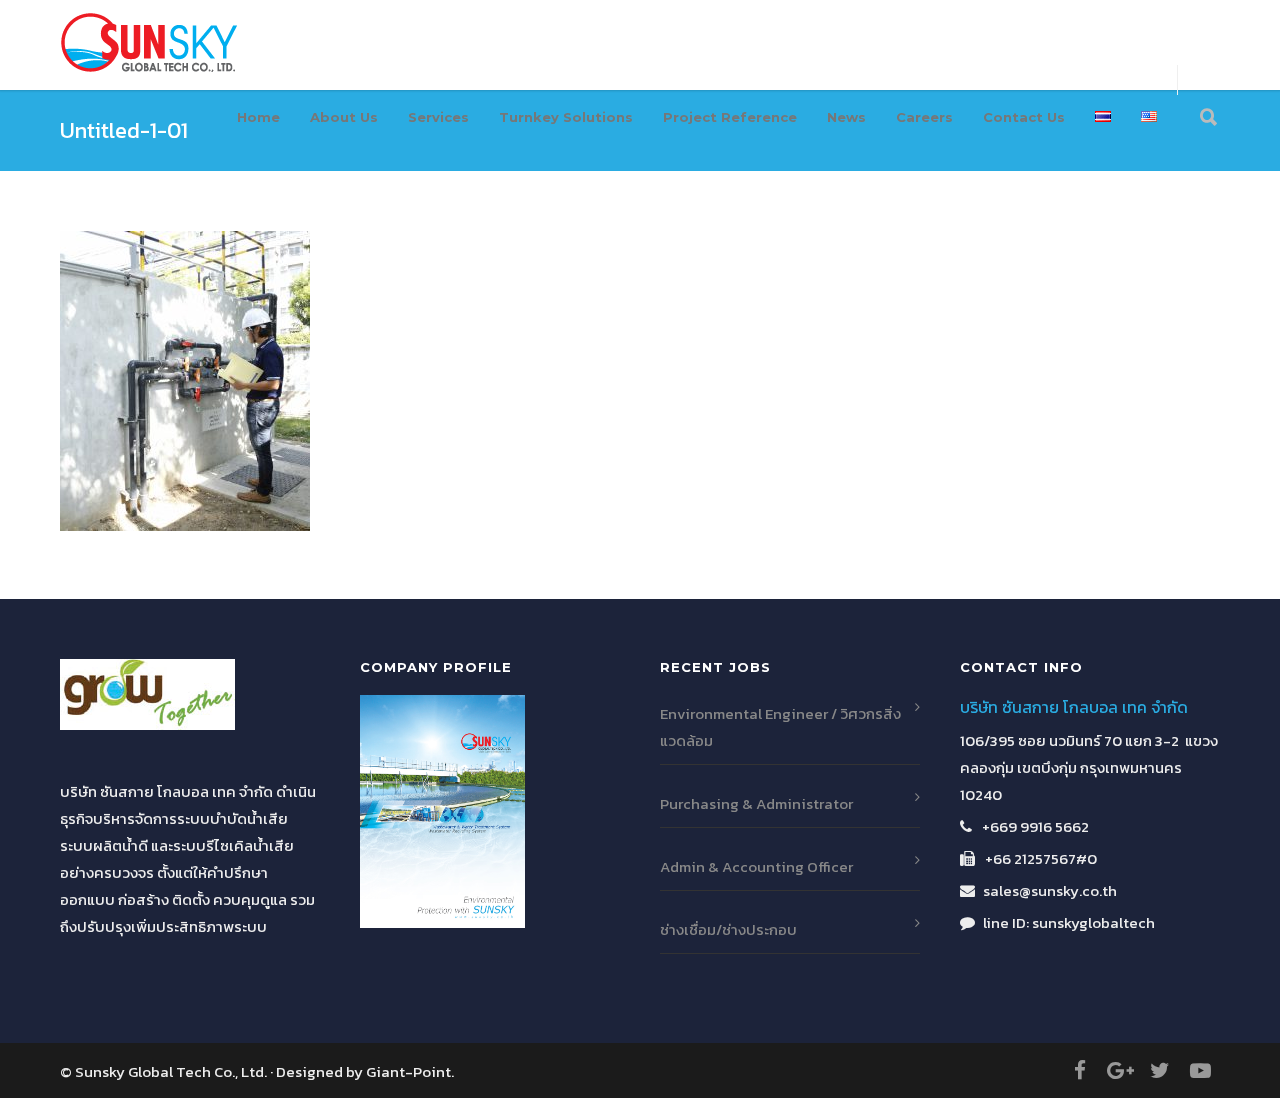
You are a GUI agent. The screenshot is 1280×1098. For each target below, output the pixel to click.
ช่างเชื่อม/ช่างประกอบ (728, 929)
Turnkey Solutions (566, 117)
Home (258, 117)
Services (438, 117)
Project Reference (730, 117)
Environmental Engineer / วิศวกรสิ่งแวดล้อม (780, 727)
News (846, 117)
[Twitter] (1160, 1071)
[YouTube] (1200, 1071)
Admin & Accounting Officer (756, 866)
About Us (344, 117)
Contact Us (1024, 117)
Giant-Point (408, 1071)
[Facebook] (1080, 1071)
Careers (924, 117)
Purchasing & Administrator (756, 803)
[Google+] (1120, 1071)
